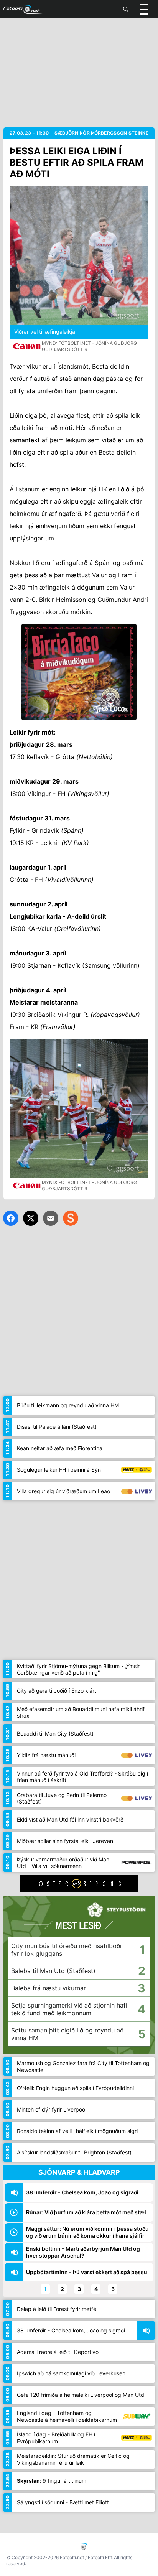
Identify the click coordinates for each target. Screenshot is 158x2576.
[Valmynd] (144, 9)
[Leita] (126, 9)
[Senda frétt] (51, 1218)
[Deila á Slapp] (71, 1218)
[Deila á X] (31, 1218)
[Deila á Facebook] (11, 1218)
